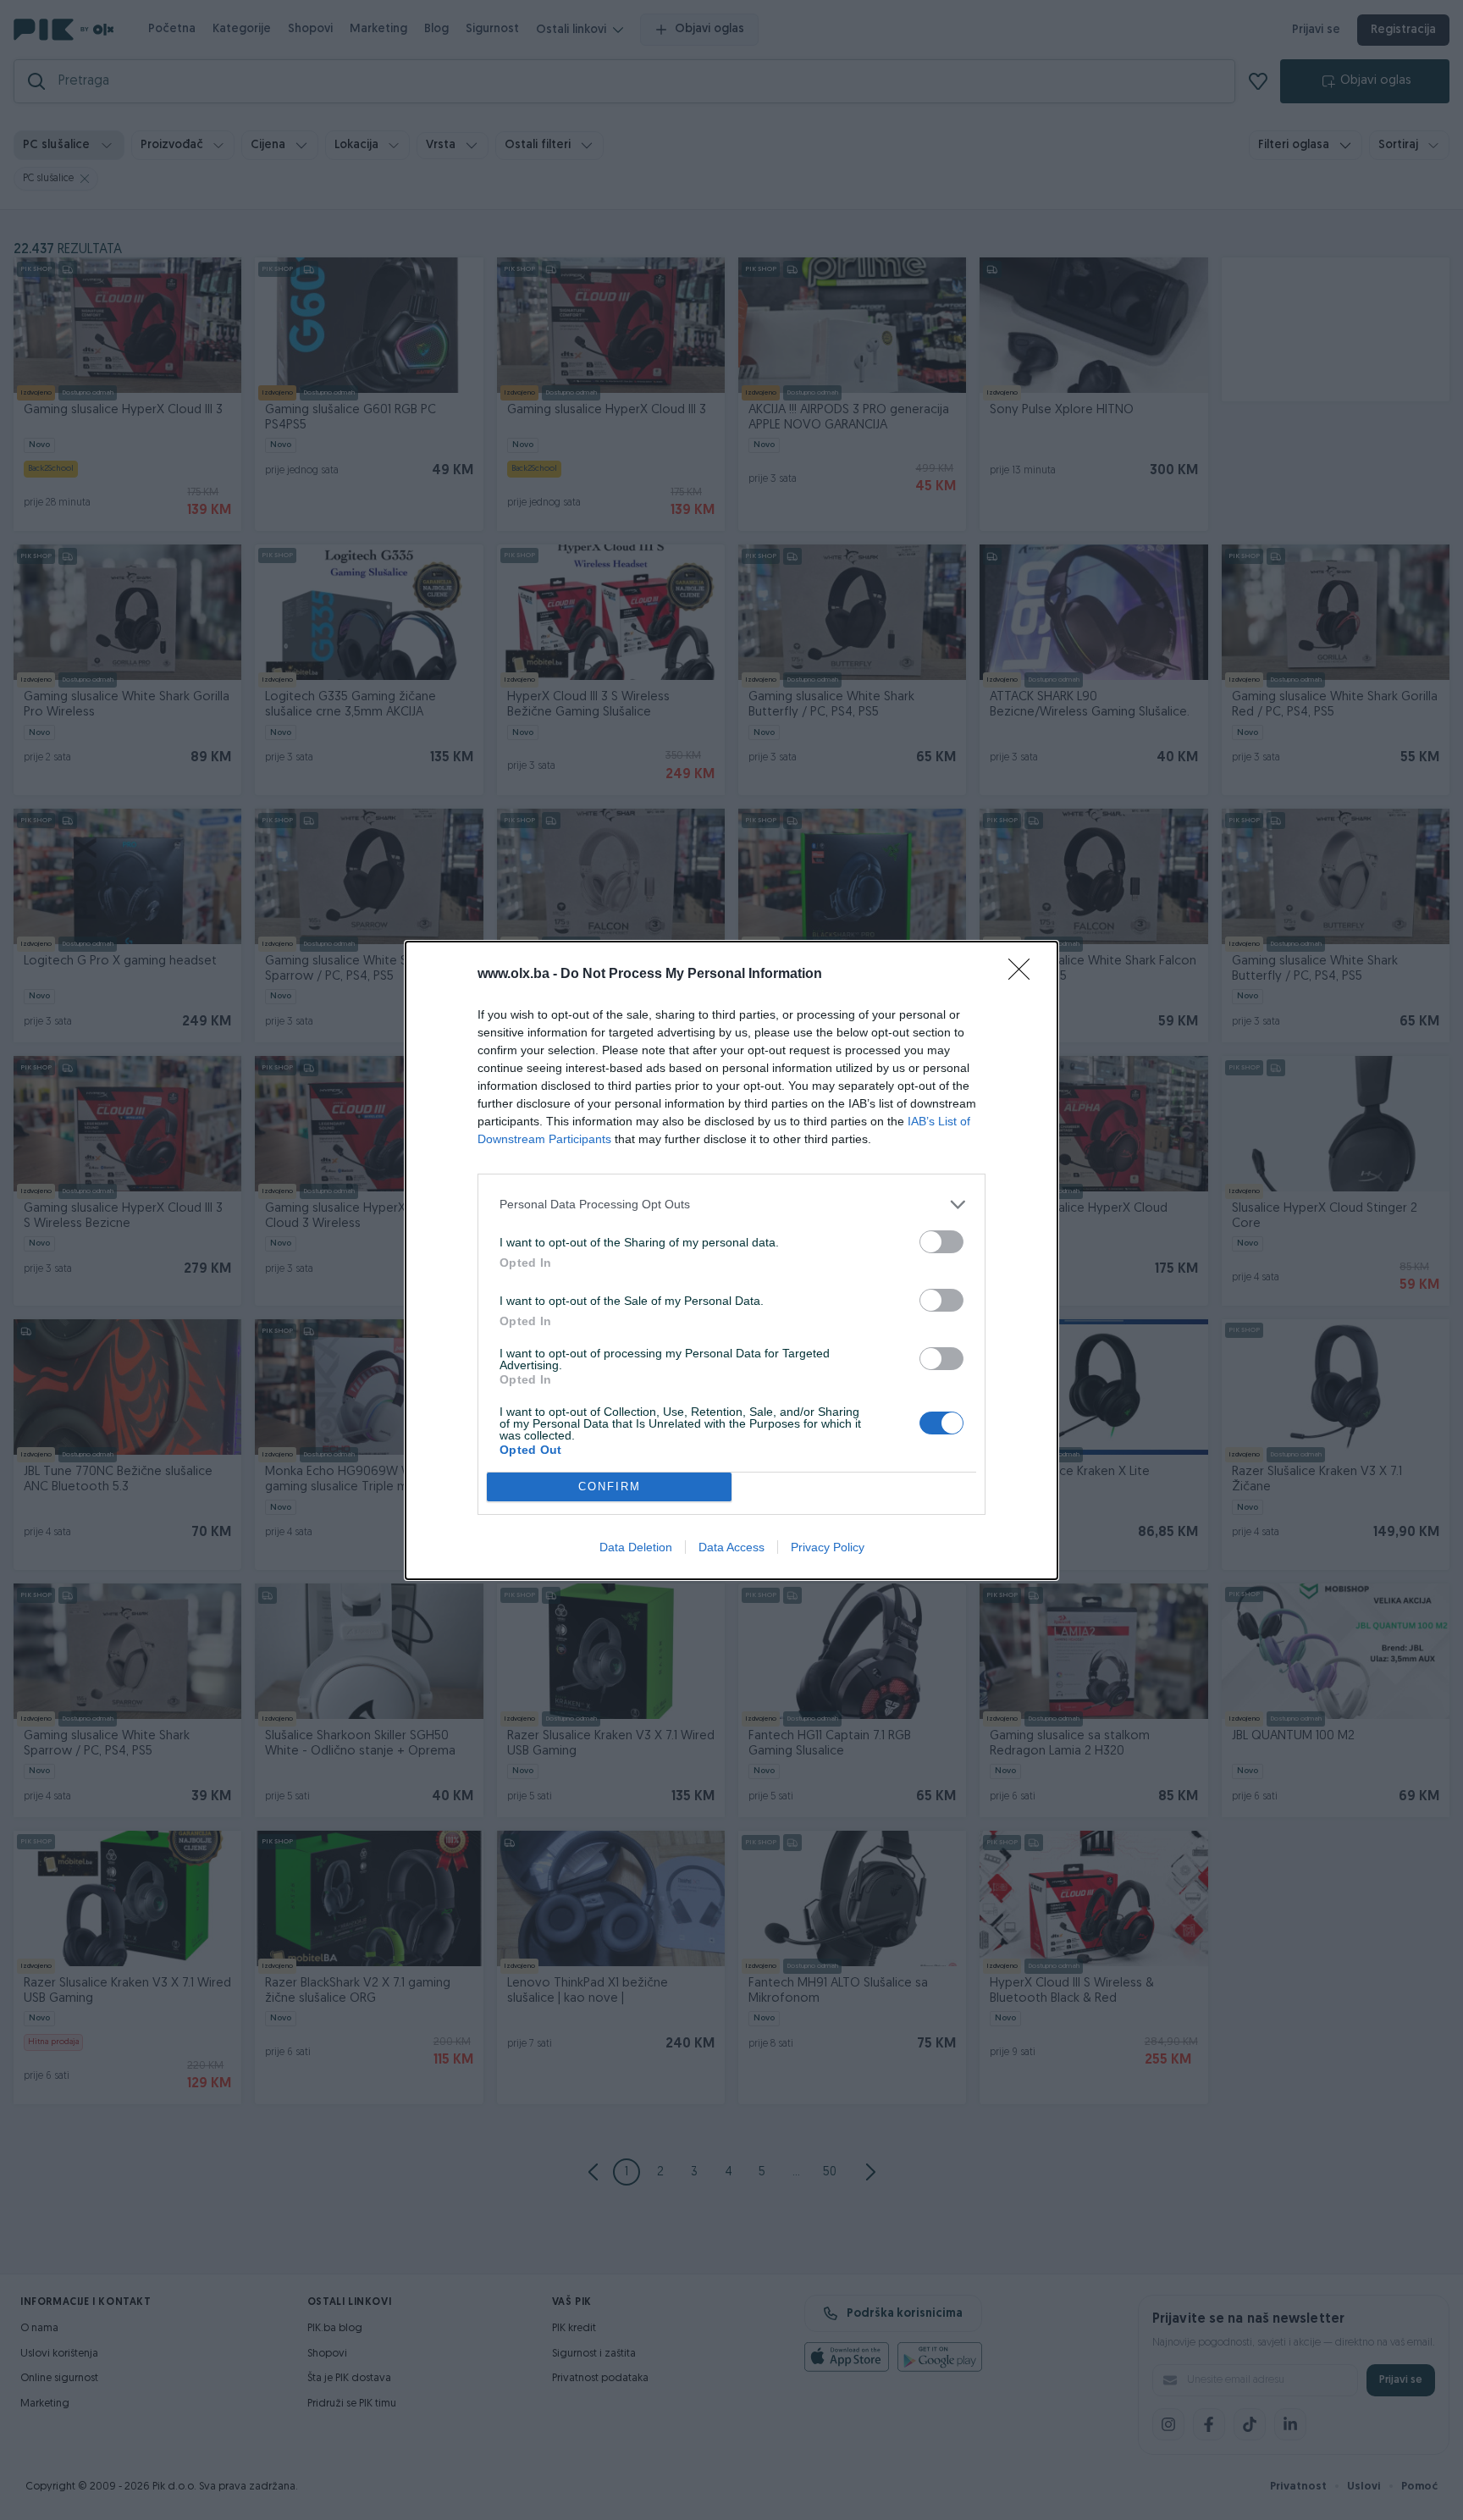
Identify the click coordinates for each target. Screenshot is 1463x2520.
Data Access (731, 1547)
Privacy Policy (828, 1547)
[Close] (1024, 975)
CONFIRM (610, 1487)
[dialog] (731, 1260)
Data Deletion (636, 1547)
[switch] (941, 1242)
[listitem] (731, 1205)
